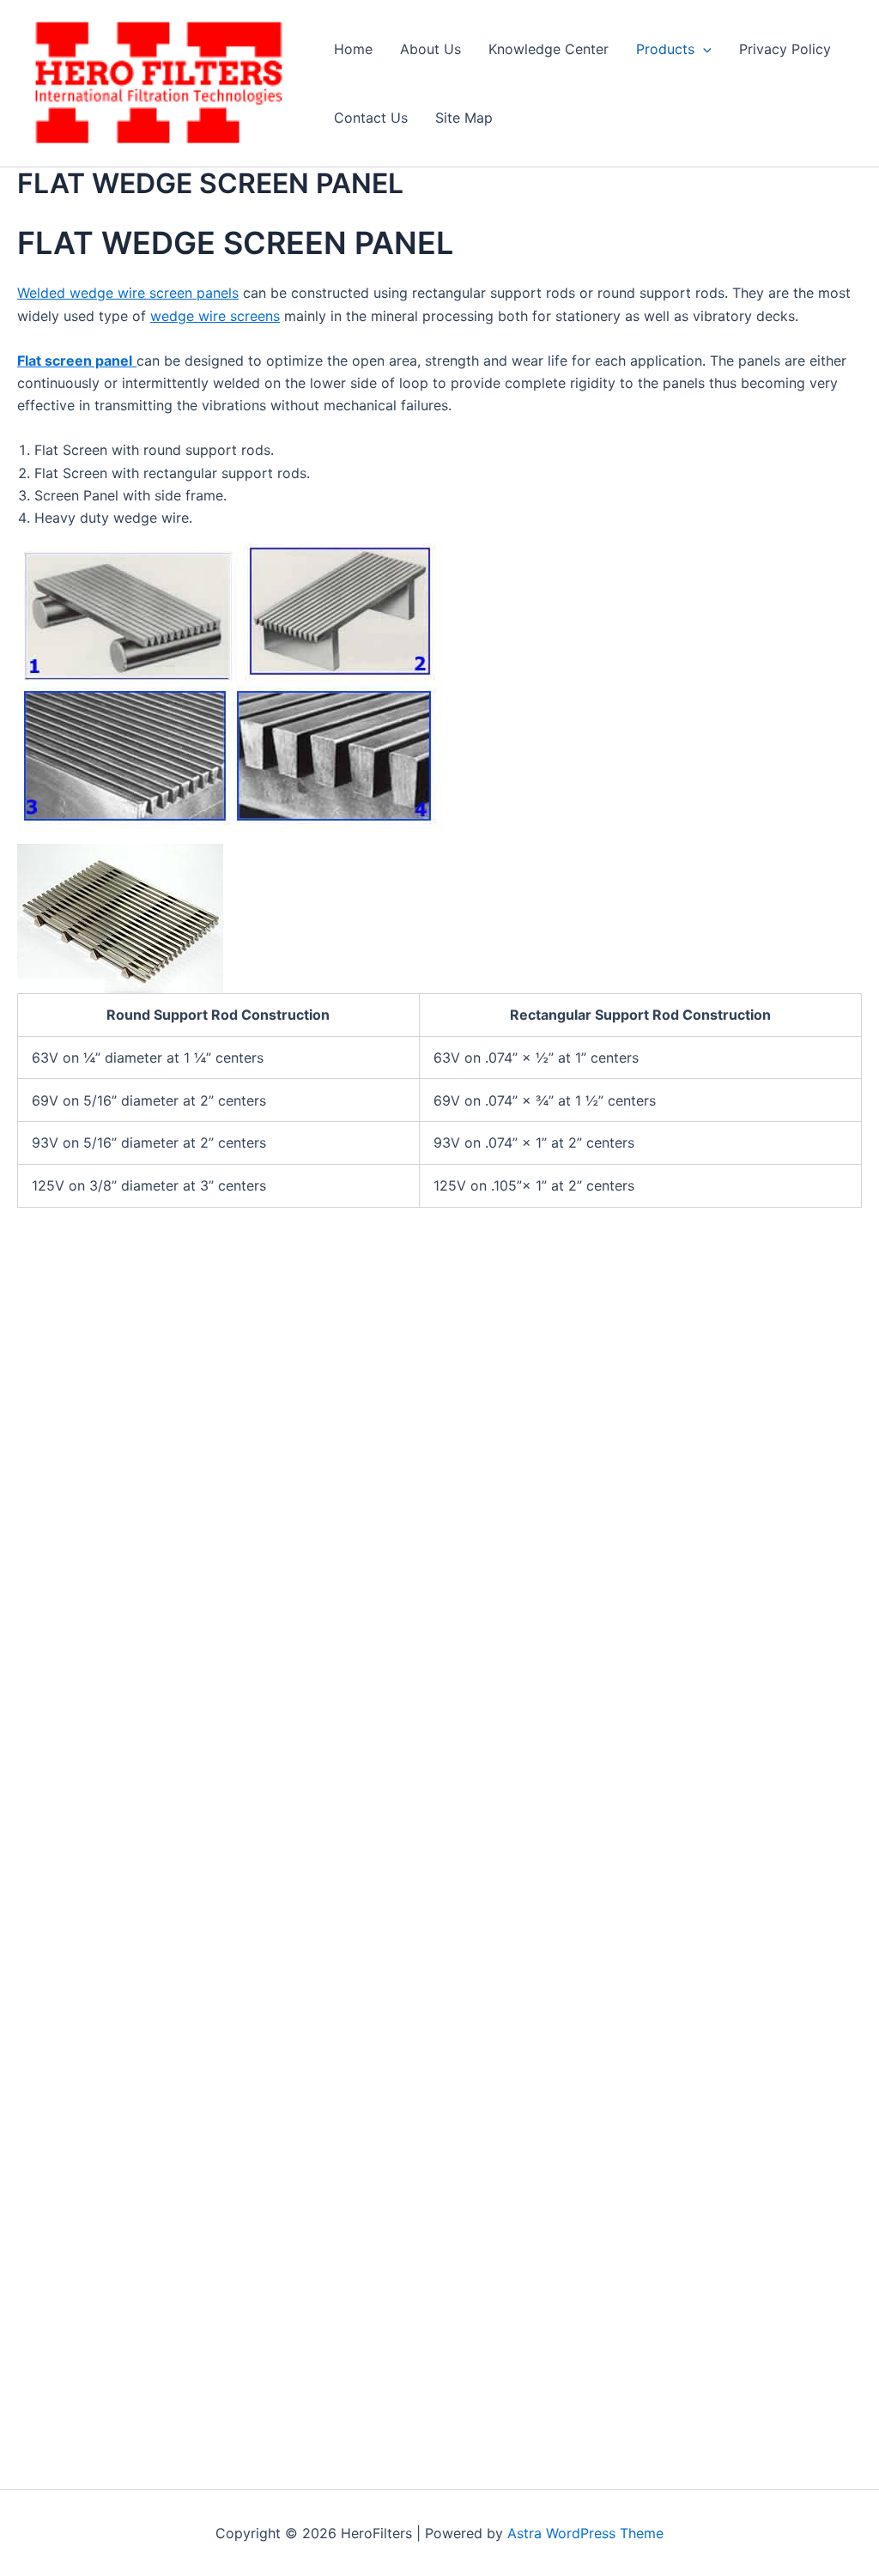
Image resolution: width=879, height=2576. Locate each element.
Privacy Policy (785, 49)
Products (665, 49)
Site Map (464, 118)
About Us (430, 49)
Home (353, 49)
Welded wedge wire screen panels (128, 293)
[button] (703, 49)
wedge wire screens (215, 316)
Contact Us (371, 118)
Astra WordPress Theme (585, 2533)
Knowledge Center (549, 49)
